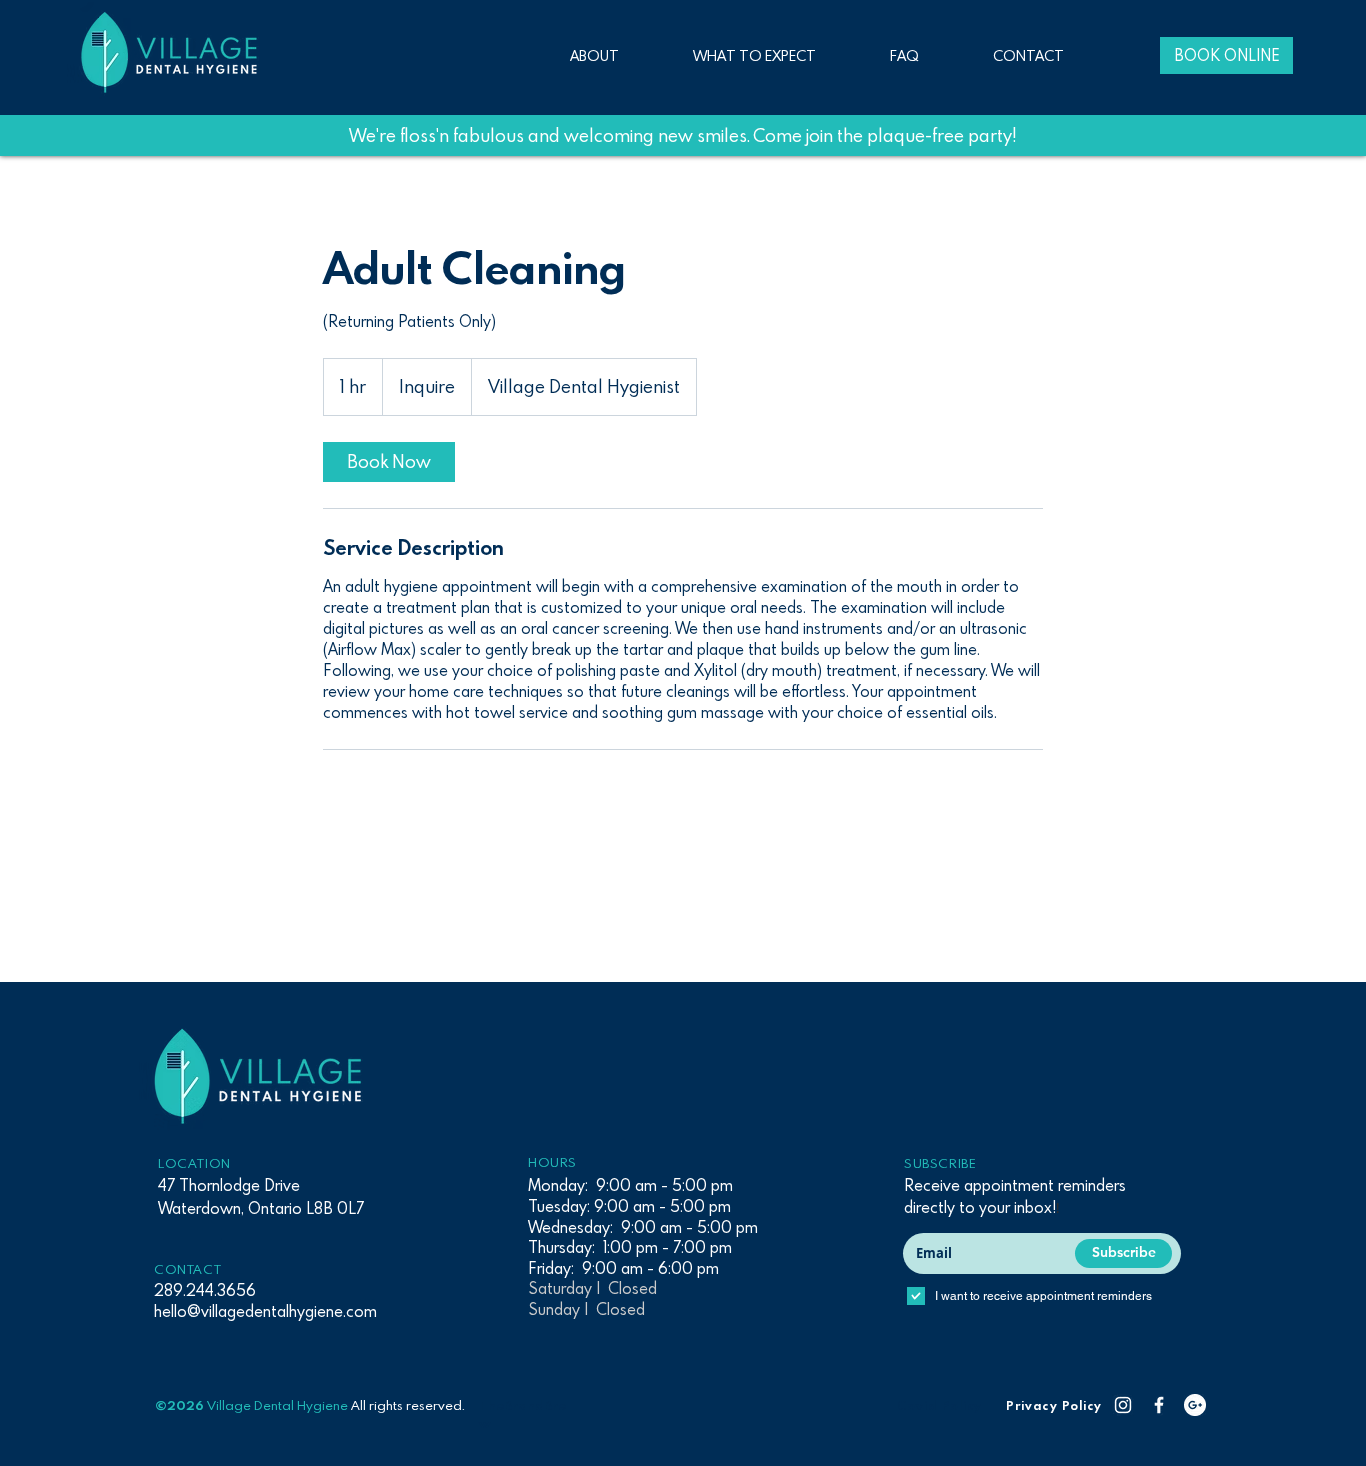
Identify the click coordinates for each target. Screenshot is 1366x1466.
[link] (389, 462)
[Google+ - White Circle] (1195, 1405)
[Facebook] (1159, 1405)
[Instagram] (1123, 1405)
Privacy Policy (1054, 1405)
